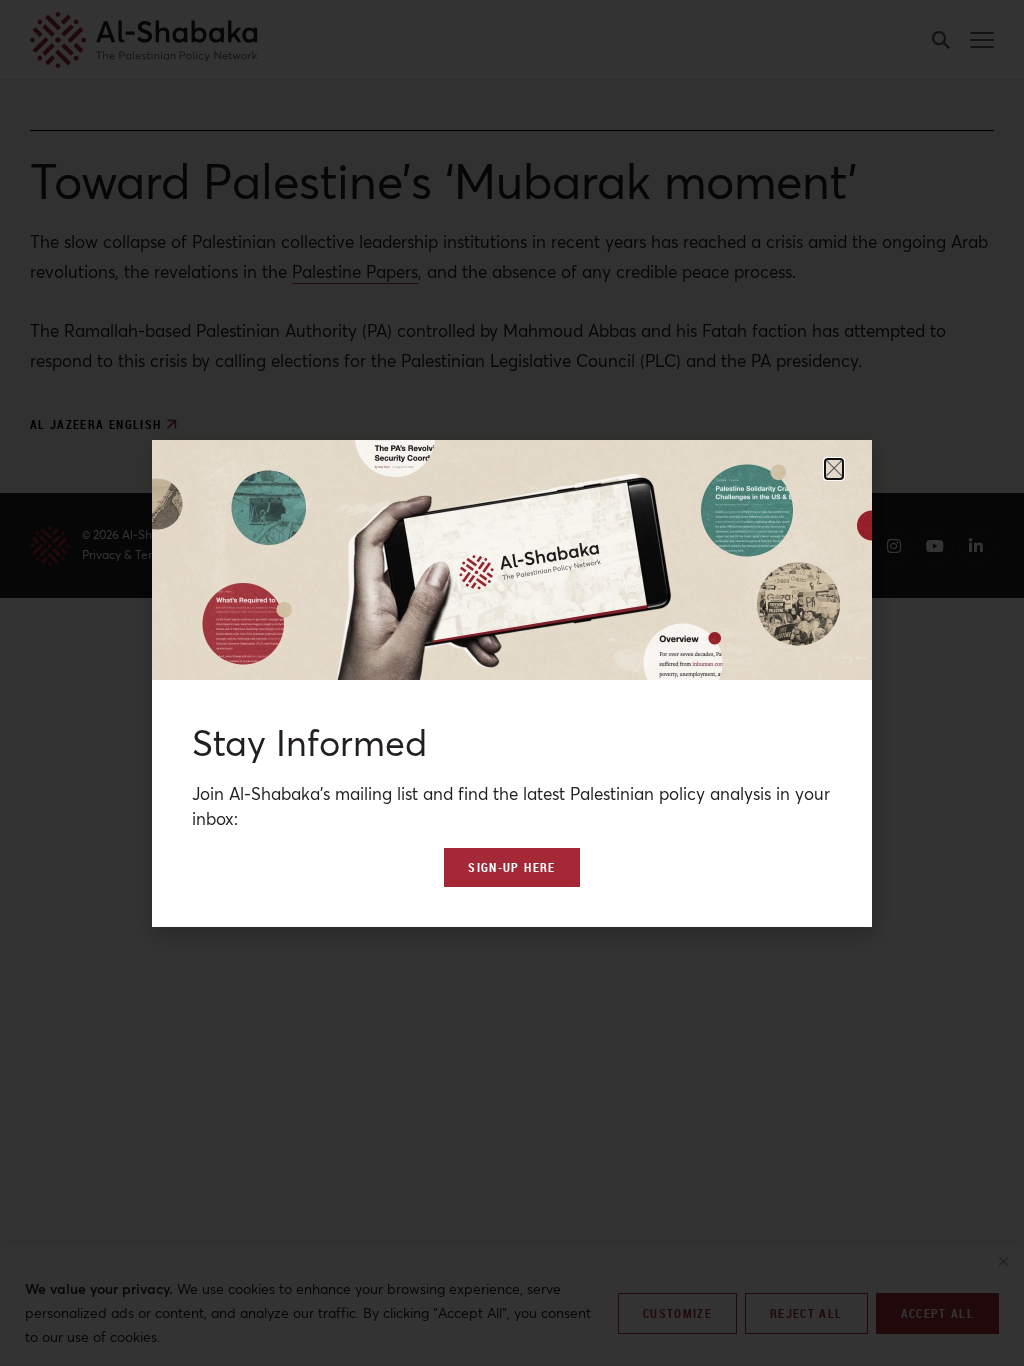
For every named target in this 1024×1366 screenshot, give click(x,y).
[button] (834, 469)
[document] (512, 683)
